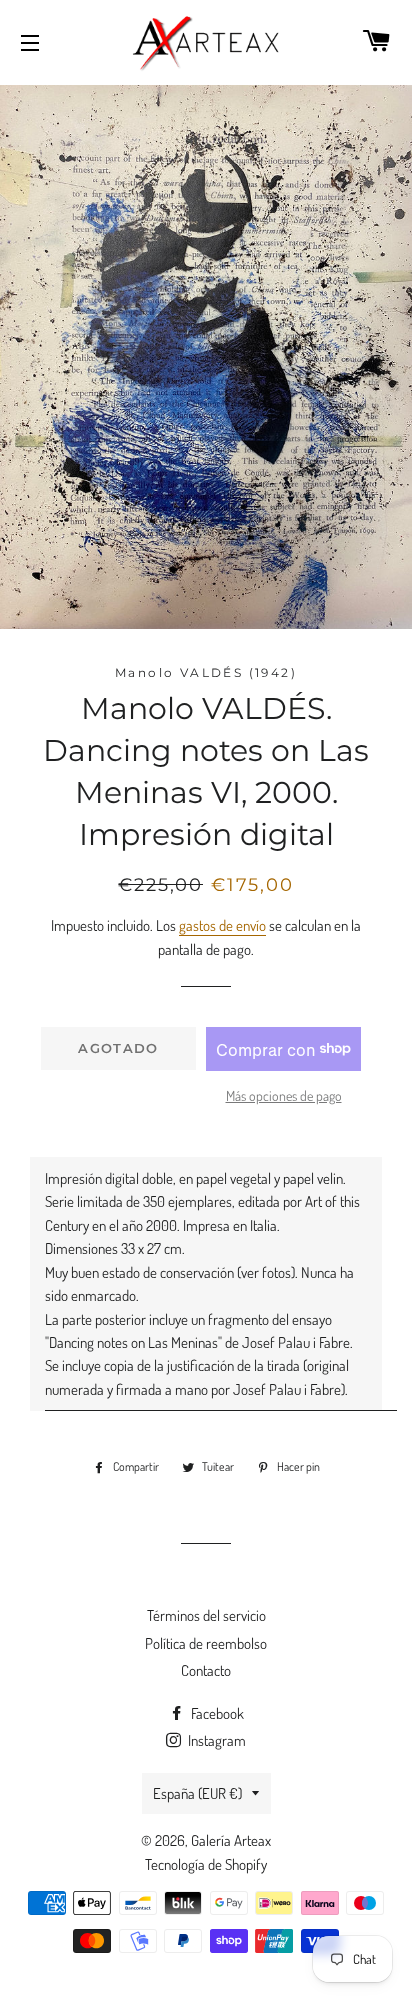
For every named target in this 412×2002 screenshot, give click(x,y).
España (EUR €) (197, 1793)
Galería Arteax (231, 1840)
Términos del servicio (206, 1615)
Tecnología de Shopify (206, 1864)
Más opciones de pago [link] (284, 1095)
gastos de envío (222, 925)
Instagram (215, 1740)
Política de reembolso (206, 1643)
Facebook (216, 1713)
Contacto (206, 1670)
